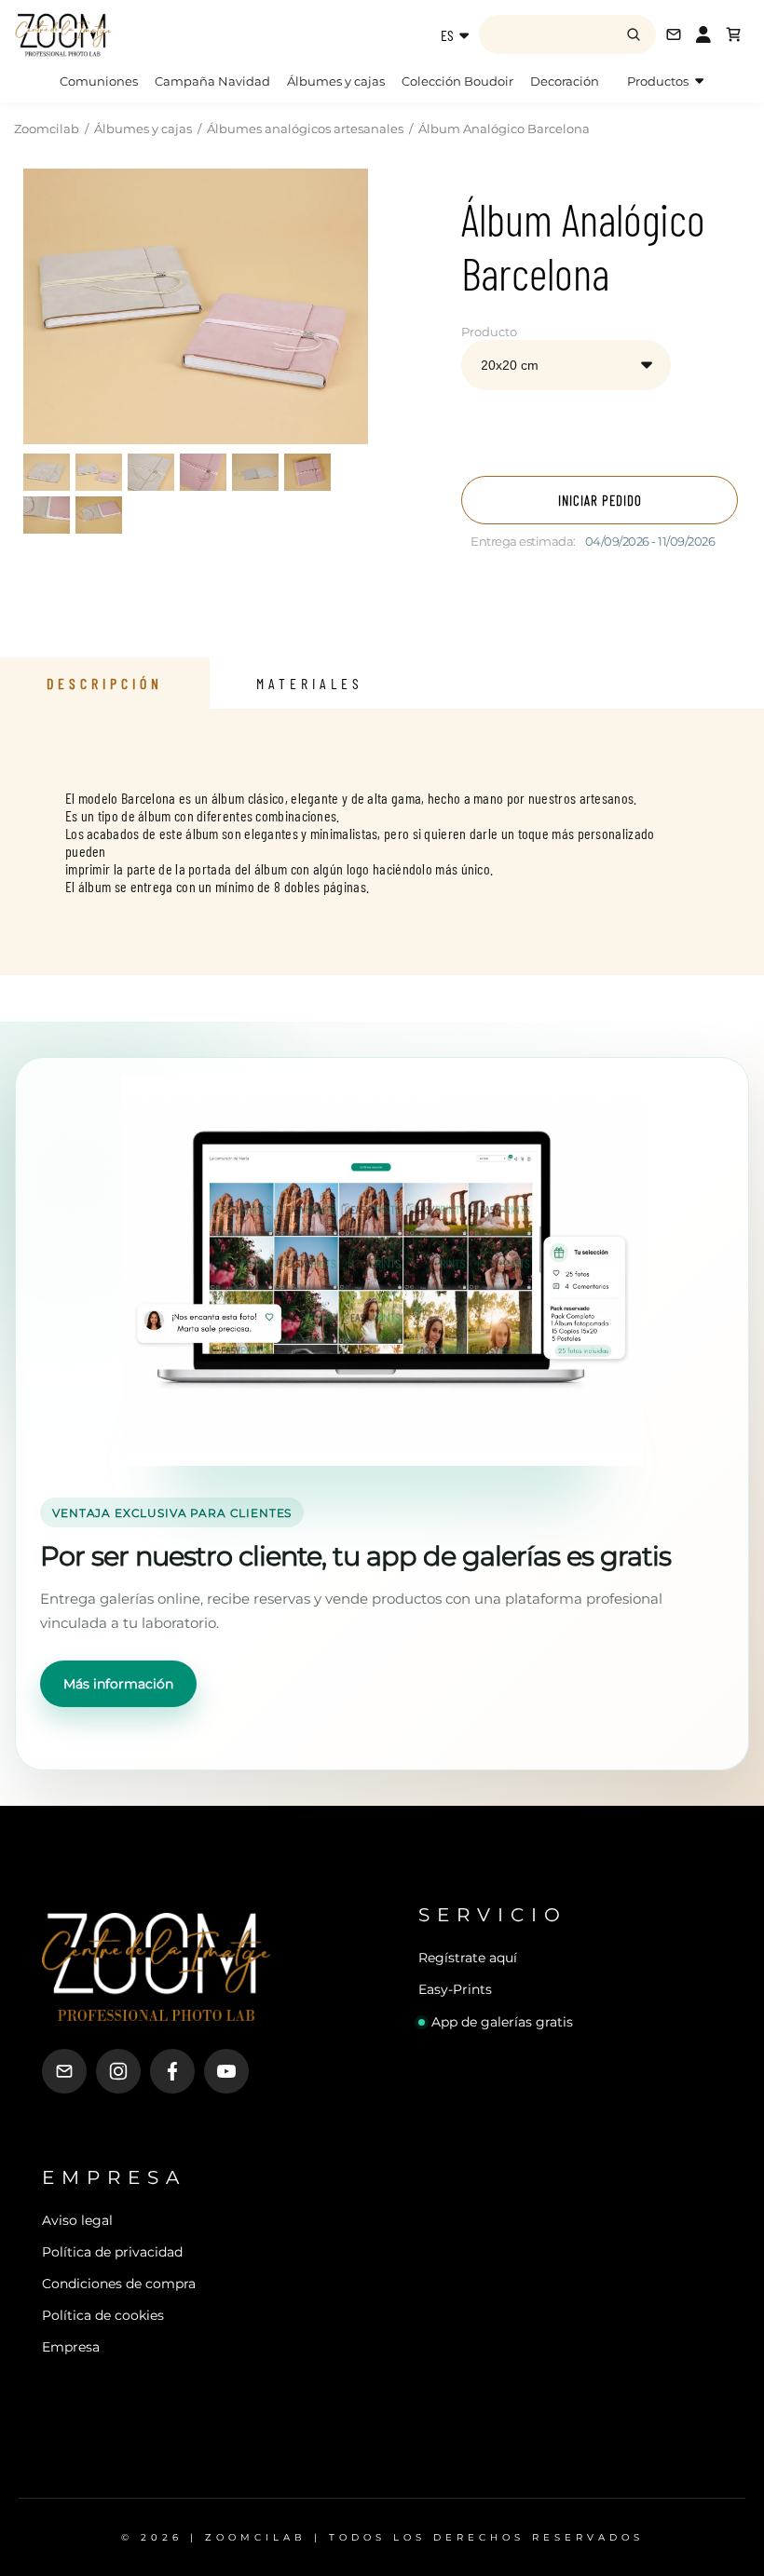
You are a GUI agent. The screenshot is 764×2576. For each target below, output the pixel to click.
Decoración (565, 81)
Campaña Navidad (212, 81)
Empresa (71, 2347)
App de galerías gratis (502, 2022)
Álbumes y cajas (336, 81)
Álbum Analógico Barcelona (504, 129)
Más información (118, 1684)
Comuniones (99, 81)
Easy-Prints (455, 1989)
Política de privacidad (112, 2252)
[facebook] (172, 2071)
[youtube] (226, 2071)
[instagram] (118, 2071)
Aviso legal (77, 2220)
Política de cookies (103, 2315)
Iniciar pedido (600, 500)
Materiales (310, 683)
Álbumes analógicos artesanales (305, 129)
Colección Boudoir (457, 81)
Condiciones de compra (119, 2284)
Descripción (105, 683)
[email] (64, 2071)
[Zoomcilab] (130, 34)
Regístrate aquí (468, 1958)
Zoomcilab (47, 129)
